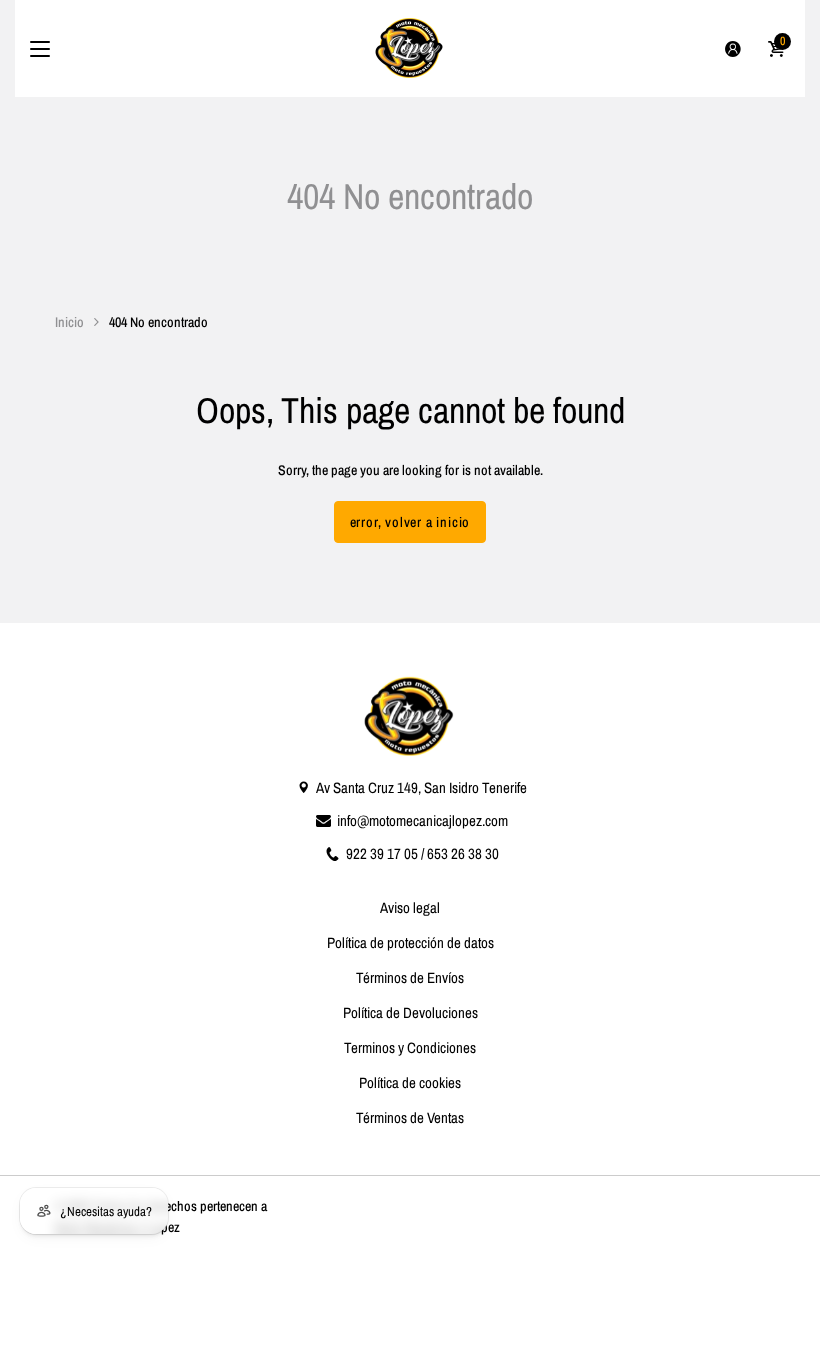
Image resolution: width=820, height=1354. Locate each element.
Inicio (69, 322)
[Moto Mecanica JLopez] (410, 48)
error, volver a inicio (410, 522)
